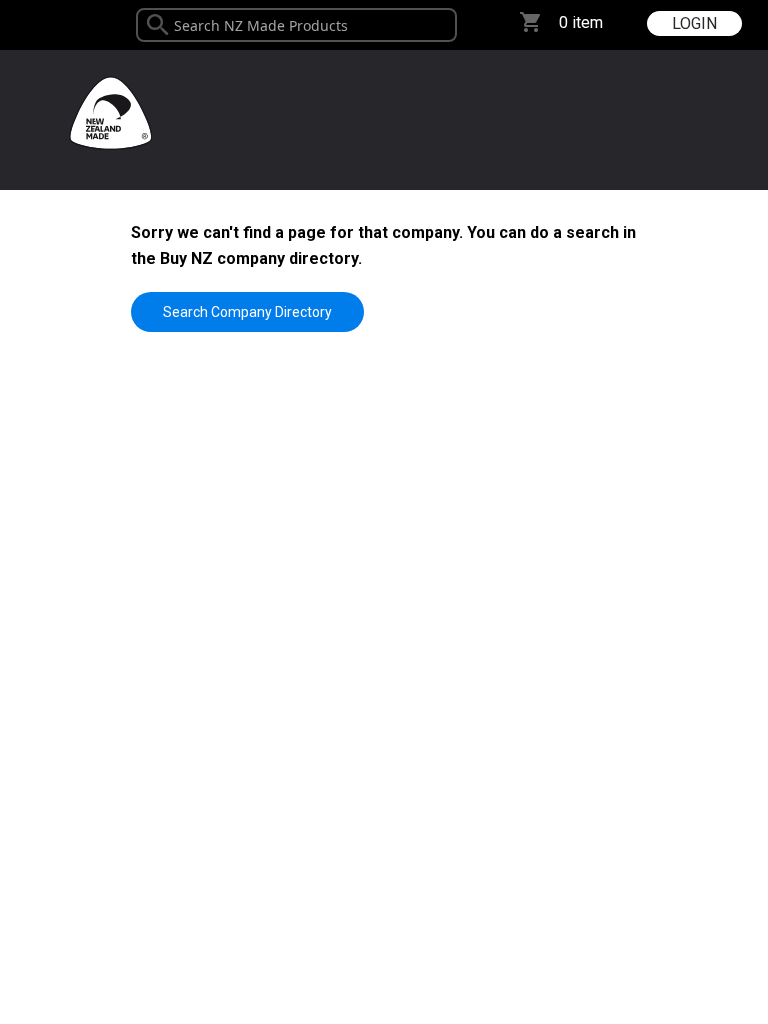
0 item (581, 22)
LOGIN (694, 23)
